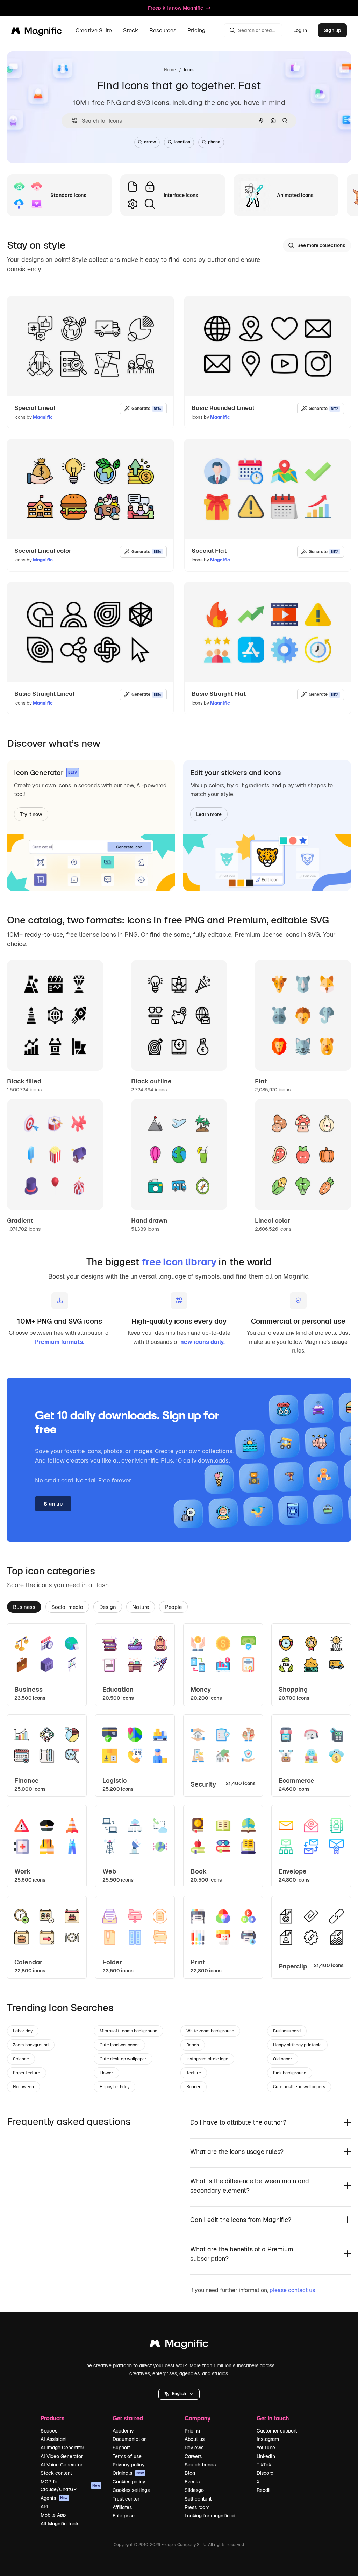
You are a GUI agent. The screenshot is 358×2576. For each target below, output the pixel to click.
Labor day (23, 2031)
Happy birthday (114, 2087)
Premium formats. (60, 1342)
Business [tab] (24, 1607)
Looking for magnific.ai (210, 2516)
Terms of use (127, 2456)
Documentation (130, 2439)
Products (52, 2418)
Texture (194, 2073)
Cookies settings (131, 2490)
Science (21, 2059)
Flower (106, 2073)
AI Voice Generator (62, 2465)
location (182, 142)
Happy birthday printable (297, 2045)
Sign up (332, 30)
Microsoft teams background (128, 2031)
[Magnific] (179, 2345)
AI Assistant (54, 2439)
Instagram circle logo (207, 2059)
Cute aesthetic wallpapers (299, 2087)
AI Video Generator (62, 2456)
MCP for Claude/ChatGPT (70, 2486)
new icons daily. (203, 1342)
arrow (150, 142)
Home (170, 70)
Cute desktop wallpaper (123, 2059)
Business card (287, 2031)
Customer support (277, 2431)
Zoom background (31, 2045)
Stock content (56, 2473)
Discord (265, 2473)
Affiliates (122, 2507)
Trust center (126, 2499)
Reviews (194, 2448)
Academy (123, 2431)
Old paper (283, 2059)
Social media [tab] (67, 1607)
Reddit (264, 2490)
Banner (194, 2087)
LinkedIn (266, 2456)
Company (198, 2418)
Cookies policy (129, 2482)
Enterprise (124, 2516)
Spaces (49, 2431)
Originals (128, 2473)
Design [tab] (108, 1607)
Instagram (268, 2439)
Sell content (198, 2499)
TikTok (264, 2465)
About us (195, 2439)
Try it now (31, 814)
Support (121, 2448)
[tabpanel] (179, 1801)
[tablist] (179, 1606)
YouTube (266, 2448)
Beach (193, 2045)
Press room (197, 2507)
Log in (300, 30)
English (179, 2394)
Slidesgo (194, 2490)
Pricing (196, 31)
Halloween (23, 2087)
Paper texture (27, 2073)
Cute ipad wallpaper (119, 2045)
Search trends (200, 2465)
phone (214, 142)
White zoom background (210, 2031)
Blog (190, 2473)
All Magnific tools (60, 2524)
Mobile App (53, 2515)
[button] (179, 2394)
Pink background (290, 2073)
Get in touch (273, 2418)
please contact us (292, 2290)
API (44, 2507)
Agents (54, 2498)
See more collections (321, 245)
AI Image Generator (62, 2448)
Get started (128, 2418)
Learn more (209, 814)
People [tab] (173, 1607)
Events (192, 2482)
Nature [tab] (141, 1607)
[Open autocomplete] (71, 121)
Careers (193, 2456)
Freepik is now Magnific (176, 8)
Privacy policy (129, 2465)
